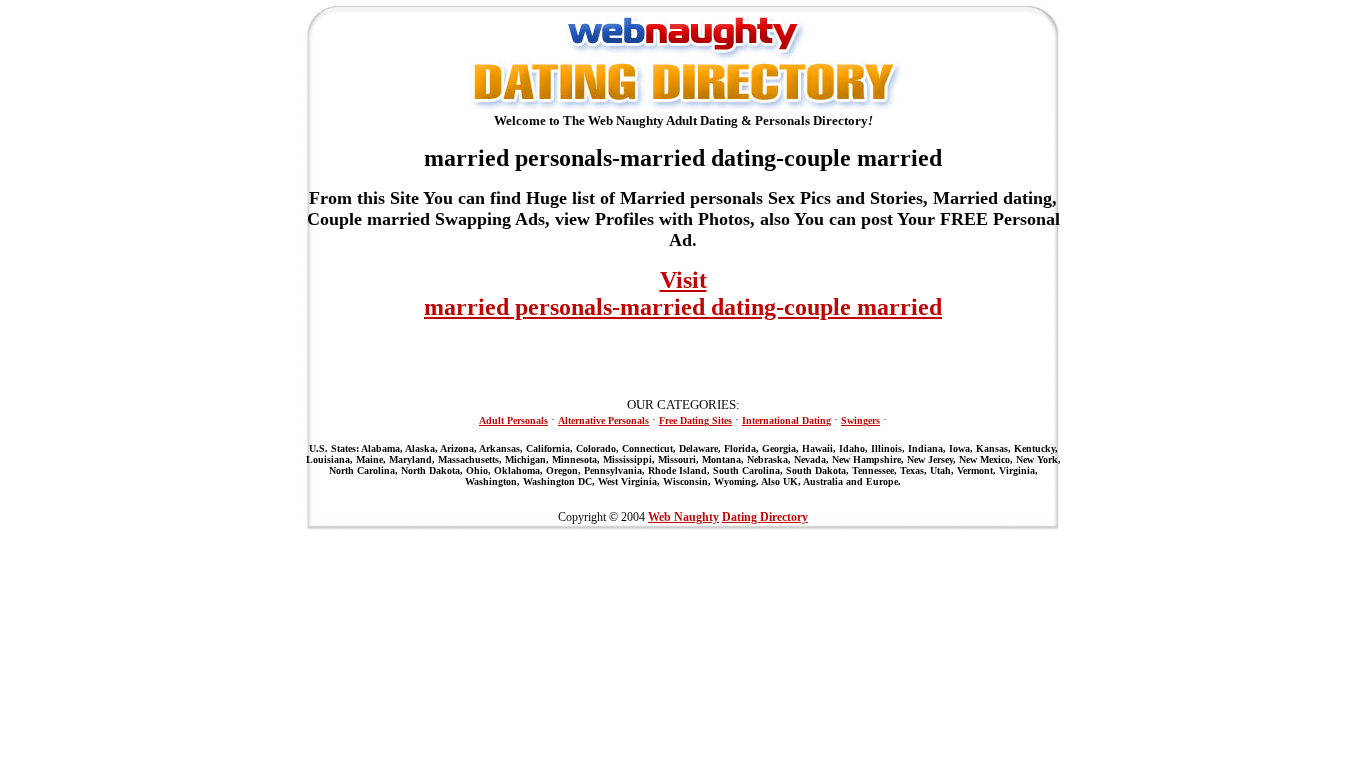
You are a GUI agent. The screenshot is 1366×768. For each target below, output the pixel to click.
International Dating (786, 420)
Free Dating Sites (695, 420)
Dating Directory (765, 517)
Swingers (860, 420)
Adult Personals (513, 420)
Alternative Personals (603, 420)
